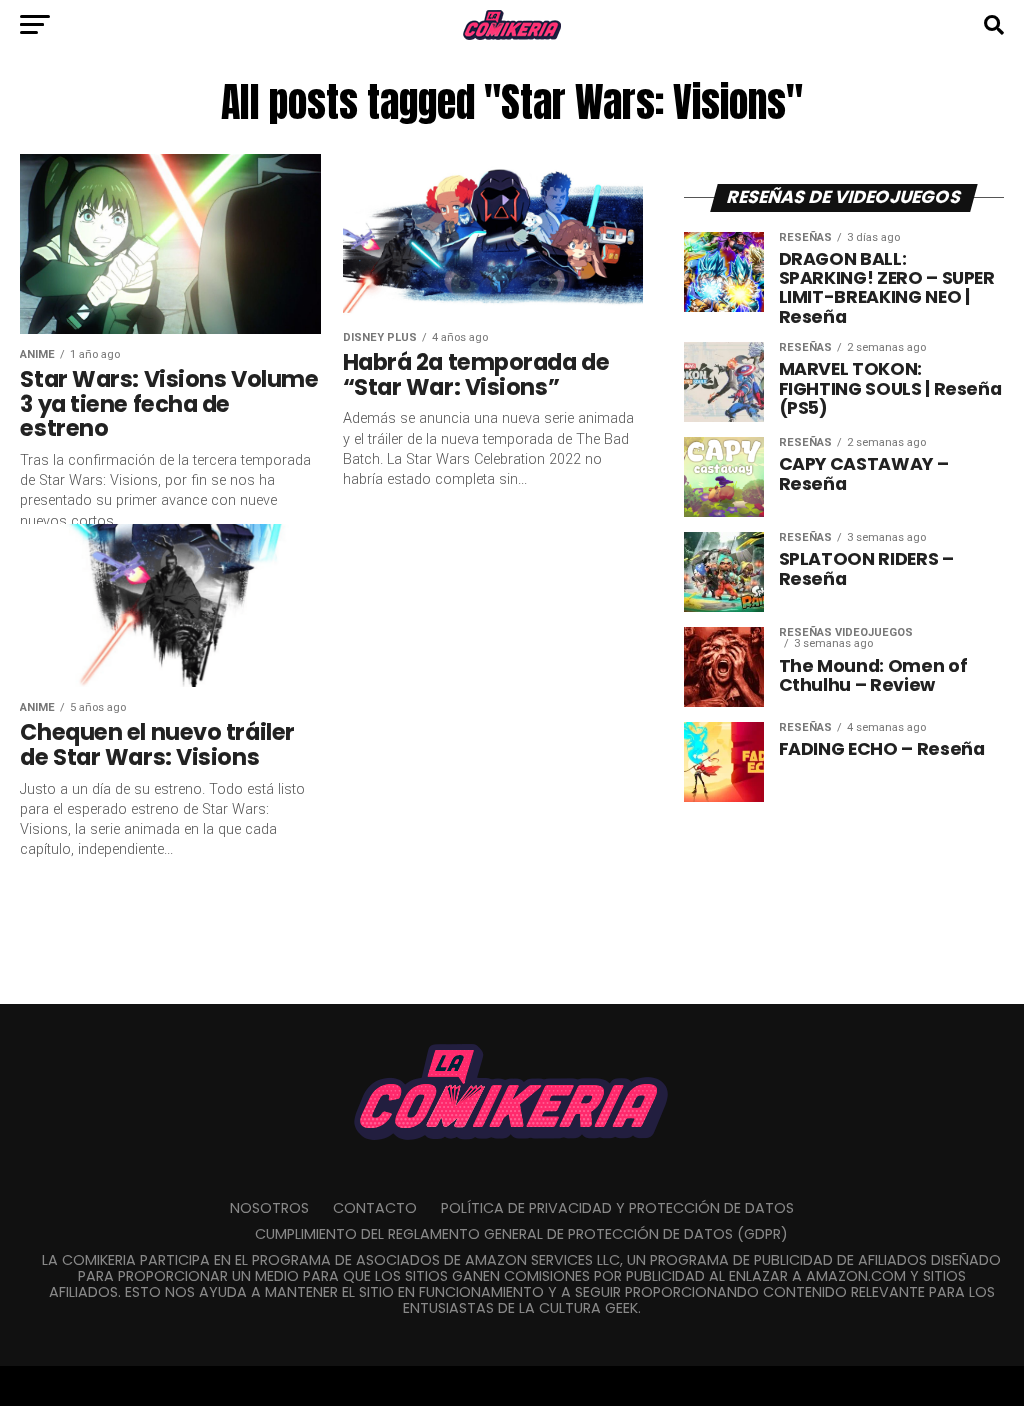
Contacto (375, 1208)
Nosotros (269, 1208)
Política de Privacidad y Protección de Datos (617, 1208)
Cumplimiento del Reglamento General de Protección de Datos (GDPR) (521, 1234)
